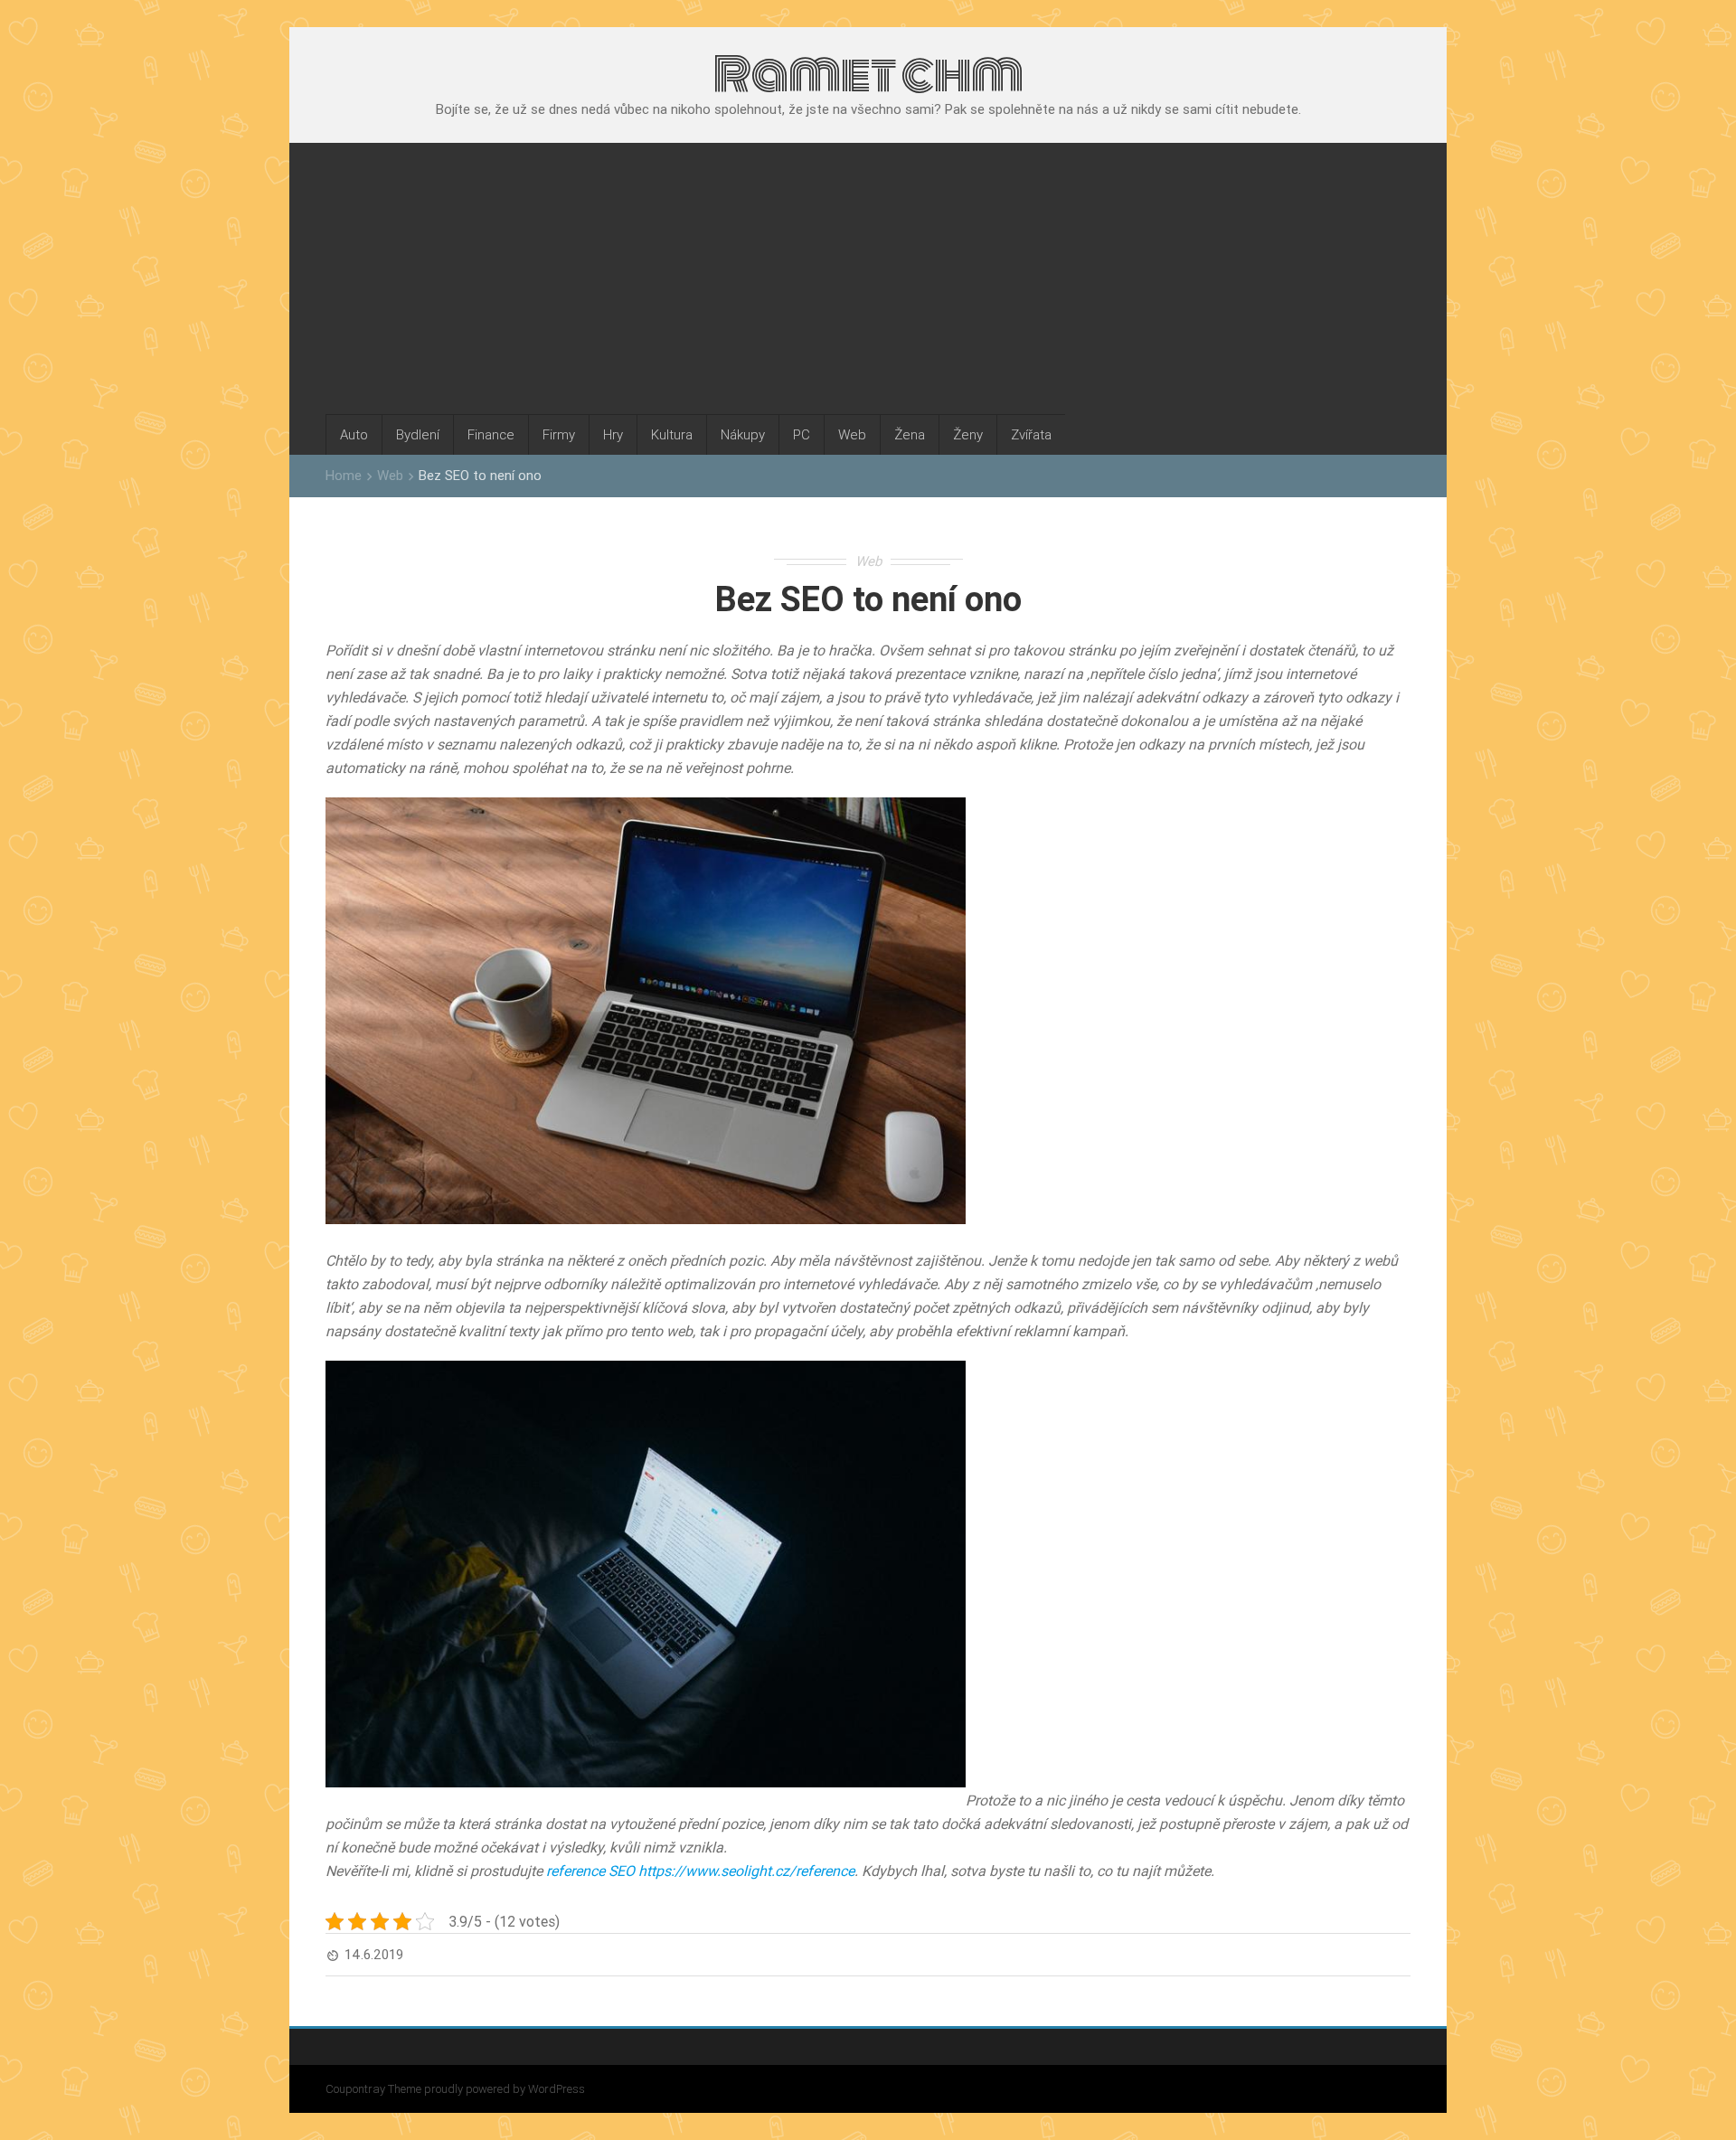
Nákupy (743, 434)
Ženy (968, 434)
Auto (354, 434)
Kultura (672, 434)
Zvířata (1031, 434)
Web (852, 434)
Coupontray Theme (375, 2089)
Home (344, 475)
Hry (613, 434)
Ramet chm (868, 74)
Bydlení (418, 434)
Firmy (559, 434)
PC (802, 434)
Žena (910, 434)
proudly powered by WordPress (505, 2089)
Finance (491, 434)
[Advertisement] (868, 278)
